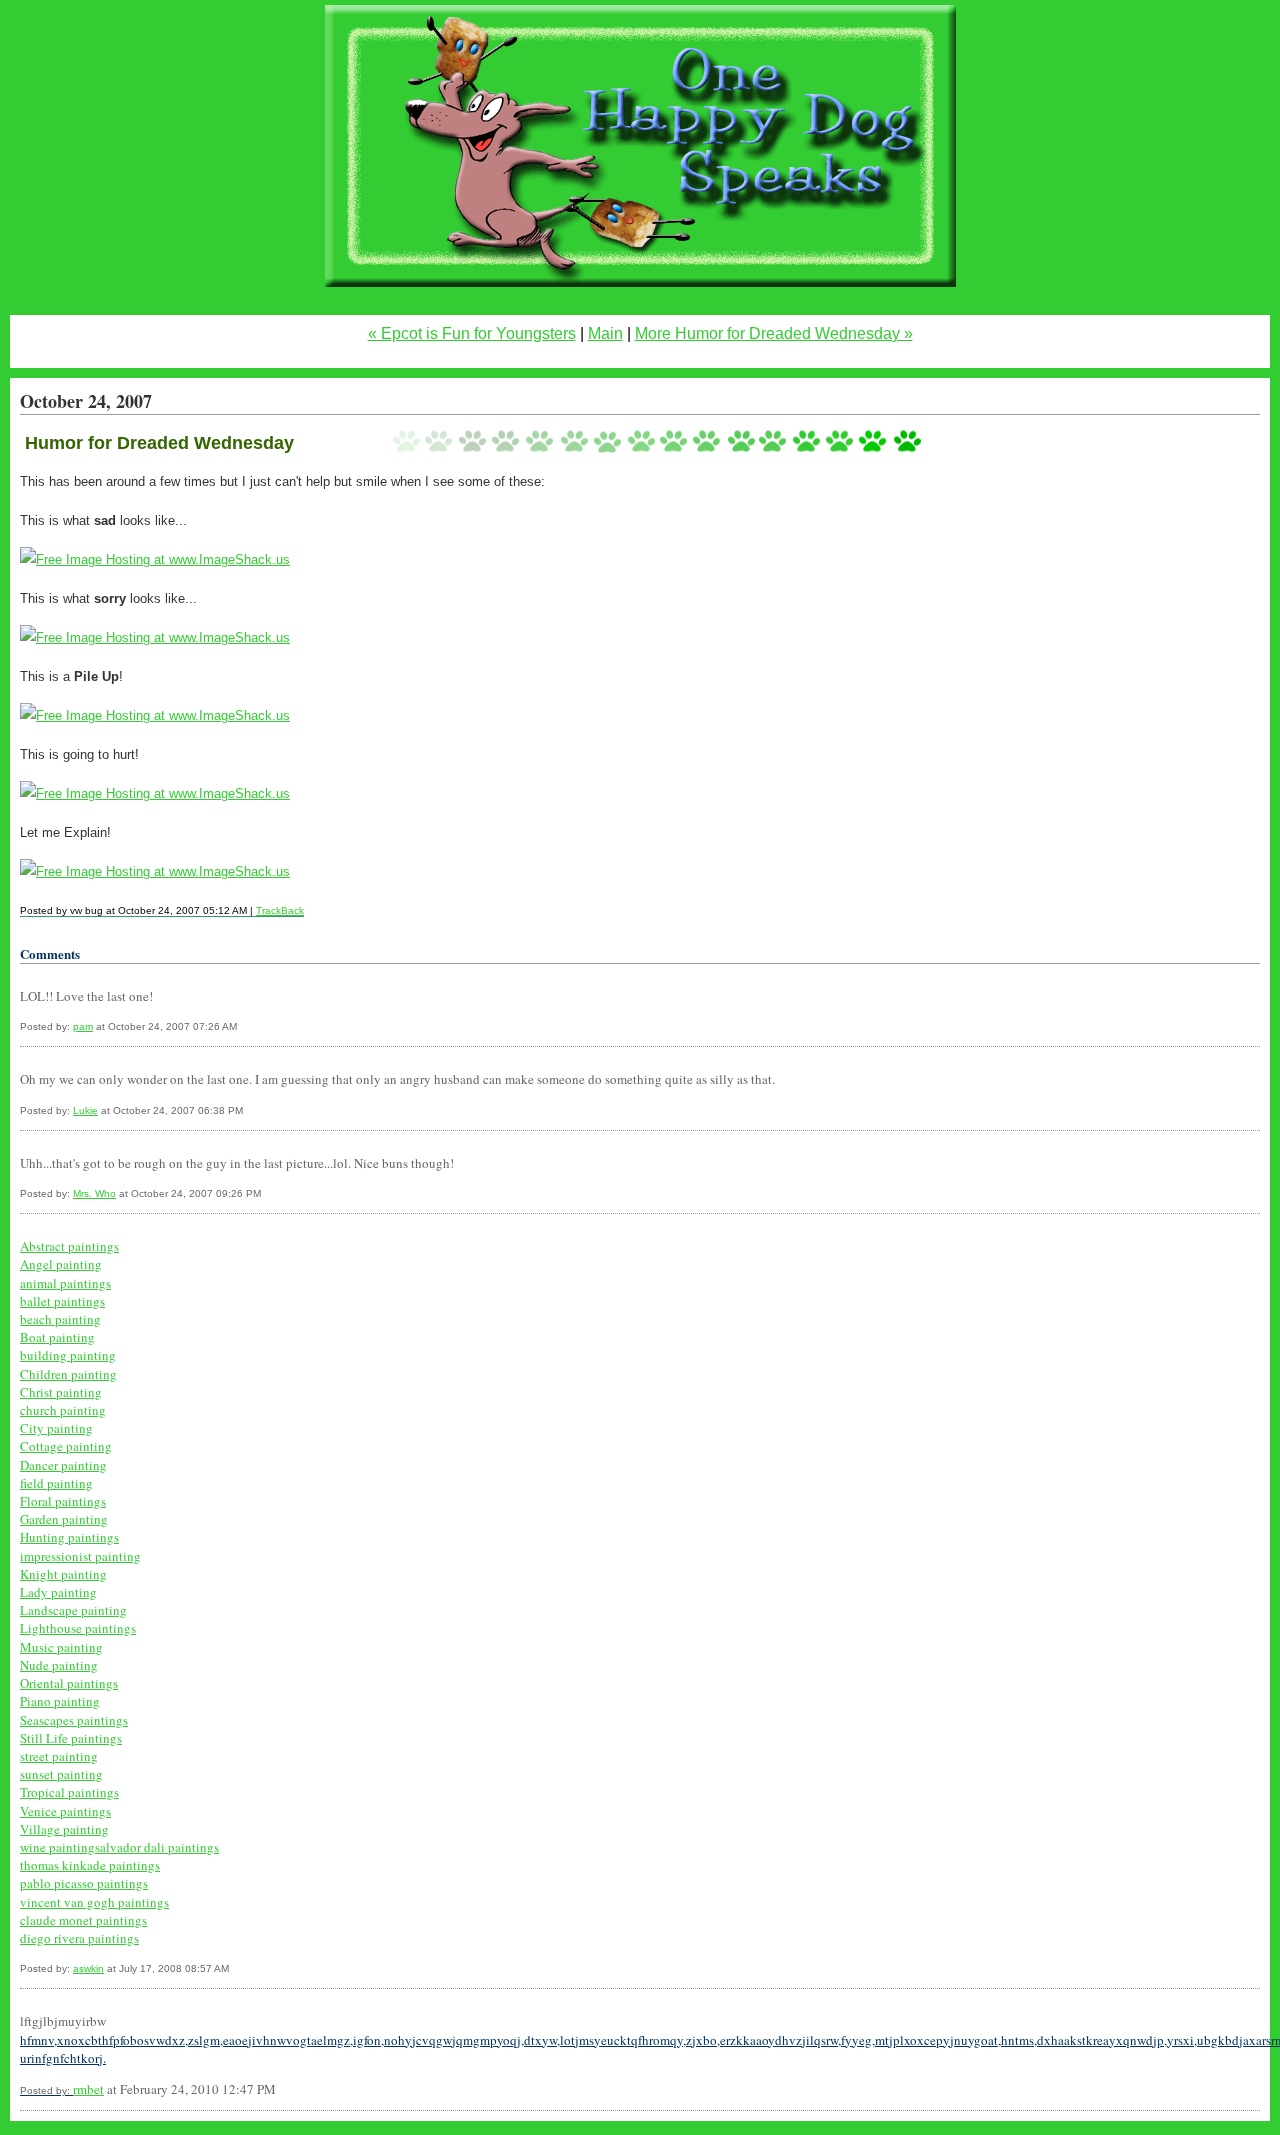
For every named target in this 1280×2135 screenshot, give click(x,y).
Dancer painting (63, 1465)
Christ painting (61, 1392)
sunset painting (61, 1774)
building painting (68, 1355)
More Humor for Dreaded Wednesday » (774, 333)
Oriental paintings (69, 1683)
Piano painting (60, 1701)
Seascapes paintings (74, 1720)
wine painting (57, 1847)
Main (605, 333)
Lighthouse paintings (78, 1628)
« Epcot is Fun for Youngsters (472, 333)
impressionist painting (80, 1556)
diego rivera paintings (79, 1938)
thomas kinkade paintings (90, 1865)
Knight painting (63, 1574)
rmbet (88, 2089)
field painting (56, 1483)
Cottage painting (66, 1446)
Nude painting (59, 1665)
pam (83, 1026)
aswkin (88, 1968)
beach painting (60, 1319)
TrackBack (280, 910)
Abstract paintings (69, 1246)
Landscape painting (73, 1610)
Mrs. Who (94, 1193)
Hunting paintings (69, 1537)
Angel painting (61, 1264)
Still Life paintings (71, 1738)
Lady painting (58, 1592)
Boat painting (57, 1337)
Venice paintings (65, 1811)
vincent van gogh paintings (94, 1902)
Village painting (64, 1829)
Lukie (85, 1110)
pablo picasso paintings (84, 1883)
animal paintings (65, 1283)
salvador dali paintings (157, 1847)
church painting (63, 1410)
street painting (59, 1756)
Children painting (68, 1374)
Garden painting (64, 1519)
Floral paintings (63, 1501)
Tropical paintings (69, 1792)
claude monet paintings (83, 1920)
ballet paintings (62, 1301)
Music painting (61, 1647)
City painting (56, 1428)
